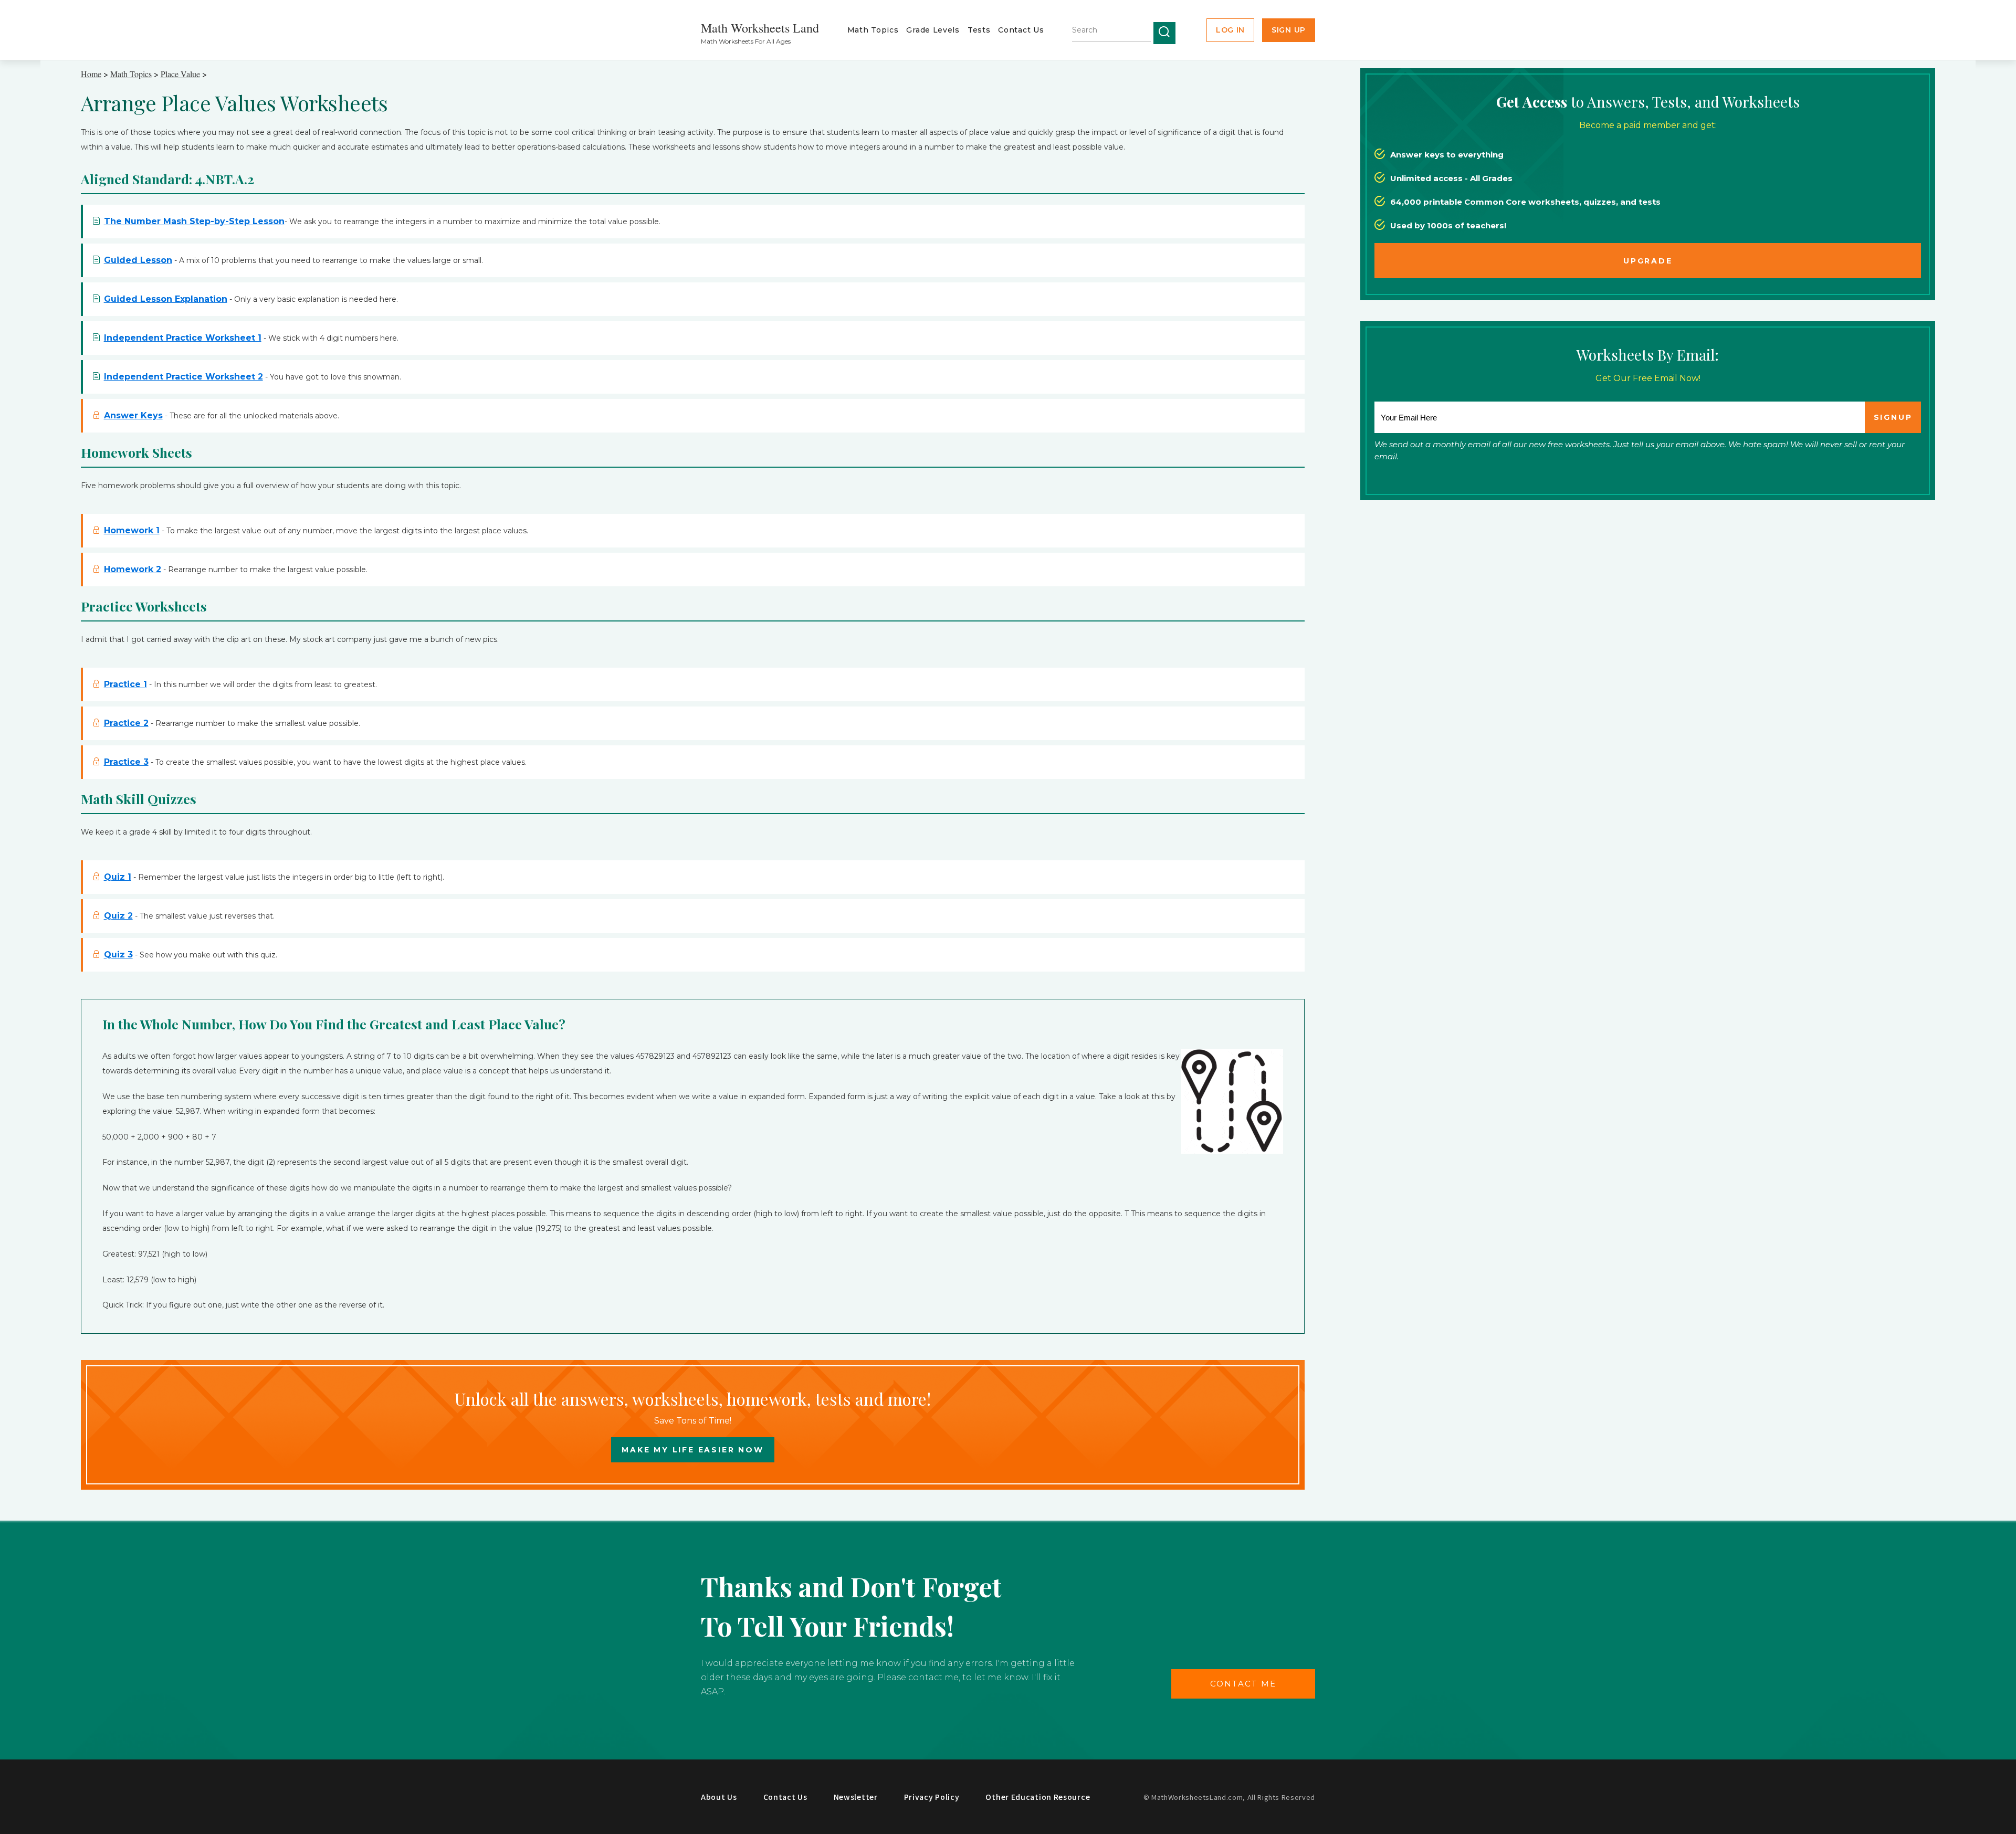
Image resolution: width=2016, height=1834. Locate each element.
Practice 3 (126, 762)
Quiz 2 (118, 916)
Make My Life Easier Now (692, 1450)
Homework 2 (133, 569)
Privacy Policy (932, 1797)
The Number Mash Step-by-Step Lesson (194, 221)
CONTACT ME (1243, 1684)
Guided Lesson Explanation (166, 299)
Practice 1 (125, 684)
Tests (979, 30)
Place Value (180, 74)
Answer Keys (133, 415)
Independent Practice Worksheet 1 (183, 338)
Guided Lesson (138, 260)
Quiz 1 (118, 877)
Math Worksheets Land (760, 28)
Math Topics (873, 30)
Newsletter (856, 1797)
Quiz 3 (118, 955)
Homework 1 (132, 530)
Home (91, 74)
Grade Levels (933, 30)
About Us (719, 1797)
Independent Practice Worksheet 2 (183, 377)
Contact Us (1021, 30)
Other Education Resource (1038, 1797)
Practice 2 (126, 723)
